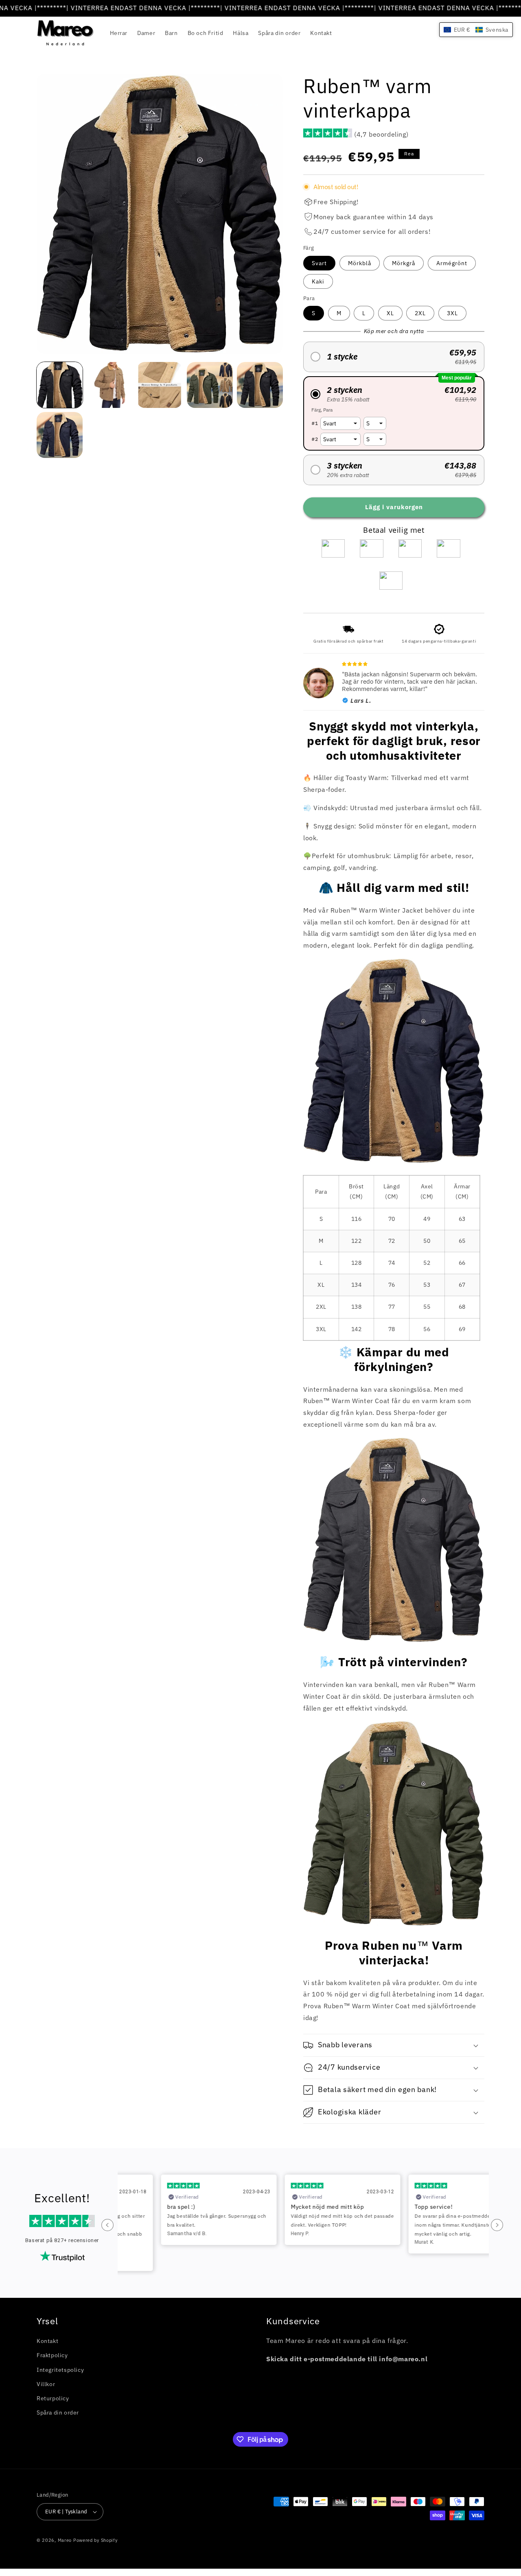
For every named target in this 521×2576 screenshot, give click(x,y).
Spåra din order (58, 2413)
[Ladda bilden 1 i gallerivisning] (60, 385)
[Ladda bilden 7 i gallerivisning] (160, 385)
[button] (394, 357)
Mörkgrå (404, 263)
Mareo (65, 2540)
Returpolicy (53, 2398)
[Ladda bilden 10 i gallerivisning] (60, 435)
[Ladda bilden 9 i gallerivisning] (260, 385)
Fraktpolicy (52, 2355)
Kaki (318, 281)
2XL (420, 313)
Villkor (46, 2384)
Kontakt (47, 2341)
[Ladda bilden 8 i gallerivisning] (210, 385)
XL (390, 313)
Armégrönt (452, 263)
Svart (319, 263)
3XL (452, 313)
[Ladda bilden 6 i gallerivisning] (110, 385)
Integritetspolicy (60, 2369)
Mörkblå (360, 263)
